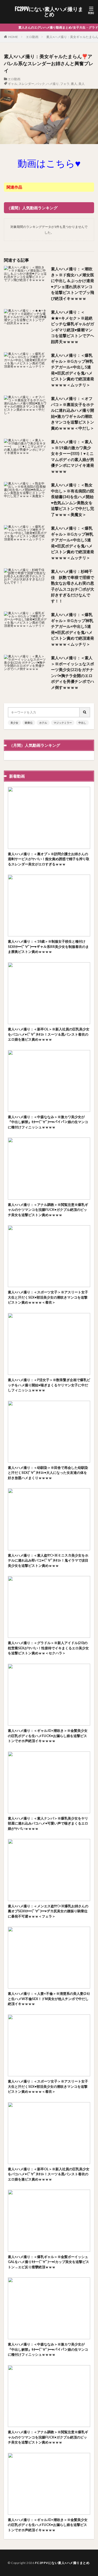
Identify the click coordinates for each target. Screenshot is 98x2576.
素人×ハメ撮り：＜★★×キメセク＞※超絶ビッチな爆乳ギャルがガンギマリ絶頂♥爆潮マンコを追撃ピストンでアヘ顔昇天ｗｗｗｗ (73, 327)
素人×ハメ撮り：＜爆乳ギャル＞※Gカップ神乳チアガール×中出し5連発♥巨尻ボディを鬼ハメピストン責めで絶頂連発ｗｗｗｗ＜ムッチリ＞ (73, 370)
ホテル (43, 723)
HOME (13, 37)
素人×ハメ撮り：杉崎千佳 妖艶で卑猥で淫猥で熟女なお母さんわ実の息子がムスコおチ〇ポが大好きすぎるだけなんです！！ (73, 586)
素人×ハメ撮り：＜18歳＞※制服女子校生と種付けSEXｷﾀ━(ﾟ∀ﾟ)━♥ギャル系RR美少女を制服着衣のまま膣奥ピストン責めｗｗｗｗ (48, 946)
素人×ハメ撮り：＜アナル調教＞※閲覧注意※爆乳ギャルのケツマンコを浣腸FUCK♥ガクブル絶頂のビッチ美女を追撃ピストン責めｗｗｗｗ (48, 1210)
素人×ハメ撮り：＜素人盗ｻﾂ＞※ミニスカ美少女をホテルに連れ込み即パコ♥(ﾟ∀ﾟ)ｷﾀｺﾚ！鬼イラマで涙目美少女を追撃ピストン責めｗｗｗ (48, 1560)
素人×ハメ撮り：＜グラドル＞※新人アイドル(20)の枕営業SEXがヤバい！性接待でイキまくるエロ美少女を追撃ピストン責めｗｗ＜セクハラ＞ (48, 1648)
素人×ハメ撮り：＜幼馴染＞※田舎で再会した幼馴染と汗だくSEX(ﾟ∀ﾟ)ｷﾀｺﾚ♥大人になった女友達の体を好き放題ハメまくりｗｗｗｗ (48, 1473)
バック (40, 84)
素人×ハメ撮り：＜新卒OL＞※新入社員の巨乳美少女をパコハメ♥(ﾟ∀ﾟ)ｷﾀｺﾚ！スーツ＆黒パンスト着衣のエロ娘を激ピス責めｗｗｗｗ (49, 1034)
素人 (74, 84)
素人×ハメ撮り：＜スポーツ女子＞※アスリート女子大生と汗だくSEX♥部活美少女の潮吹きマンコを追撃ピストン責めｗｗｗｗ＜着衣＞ (48, 1297)
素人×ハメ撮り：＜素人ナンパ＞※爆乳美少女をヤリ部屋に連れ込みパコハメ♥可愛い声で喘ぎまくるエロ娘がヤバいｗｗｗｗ (48, 1823)
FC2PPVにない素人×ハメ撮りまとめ (49, 12)
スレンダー (26, 84)
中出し (82, 723)
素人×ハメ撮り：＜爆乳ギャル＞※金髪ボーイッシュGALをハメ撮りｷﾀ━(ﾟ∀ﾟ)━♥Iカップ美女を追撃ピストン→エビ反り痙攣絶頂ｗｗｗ (48, 2262)
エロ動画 (32, 37)
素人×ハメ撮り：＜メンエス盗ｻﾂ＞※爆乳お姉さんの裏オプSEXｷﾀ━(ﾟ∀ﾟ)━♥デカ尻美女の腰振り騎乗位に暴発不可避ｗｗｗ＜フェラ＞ (48, 1911)
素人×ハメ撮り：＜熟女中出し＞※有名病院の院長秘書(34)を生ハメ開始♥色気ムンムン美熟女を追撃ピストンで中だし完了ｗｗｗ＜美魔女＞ (73, 500)
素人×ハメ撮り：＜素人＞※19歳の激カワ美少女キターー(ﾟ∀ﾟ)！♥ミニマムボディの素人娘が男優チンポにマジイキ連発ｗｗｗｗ (73, 456)
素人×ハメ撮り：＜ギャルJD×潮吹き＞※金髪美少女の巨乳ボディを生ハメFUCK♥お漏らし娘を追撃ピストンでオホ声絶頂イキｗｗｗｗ (48, 1736)
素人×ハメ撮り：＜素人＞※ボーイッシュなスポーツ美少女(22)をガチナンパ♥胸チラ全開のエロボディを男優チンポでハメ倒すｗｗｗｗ (73, 672)
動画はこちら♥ (49, 163)
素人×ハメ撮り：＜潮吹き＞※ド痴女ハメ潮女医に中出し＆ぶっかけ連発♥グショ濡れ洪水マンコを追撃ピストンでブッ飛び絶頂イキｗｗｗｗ (73, 284)
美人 (82, 84)
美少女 (14, 723)
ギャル (13, 84)
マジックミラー (63, 723)
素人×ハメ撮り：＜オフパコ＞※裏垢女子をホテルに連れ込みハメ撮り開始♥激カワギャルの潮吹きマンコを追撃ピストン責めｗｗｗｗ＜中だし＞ (73, 413)
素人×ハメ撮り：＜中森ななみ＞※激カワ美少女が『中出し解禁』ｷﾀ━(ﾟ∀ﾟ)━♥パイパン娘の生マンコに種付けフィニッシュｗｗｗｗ (48, 1122)
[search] (85, 712)
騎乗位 (29, 723)
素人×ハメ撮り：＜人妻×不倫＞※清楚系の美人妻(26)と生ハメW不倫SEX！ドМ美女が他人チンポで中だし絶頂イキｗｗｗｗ (49, 1999)
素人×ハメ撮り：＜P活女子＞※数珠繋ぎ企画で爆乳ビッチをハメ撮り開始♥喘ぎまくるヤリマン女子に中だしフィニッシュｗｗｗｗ (49, 1385)
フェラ (65, 84)
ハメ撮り (53, 84)
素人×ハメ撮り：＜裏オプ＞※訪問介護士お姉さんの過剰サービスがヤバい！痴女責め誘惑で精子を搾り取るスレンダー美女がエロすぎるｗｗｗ (49, 859)
